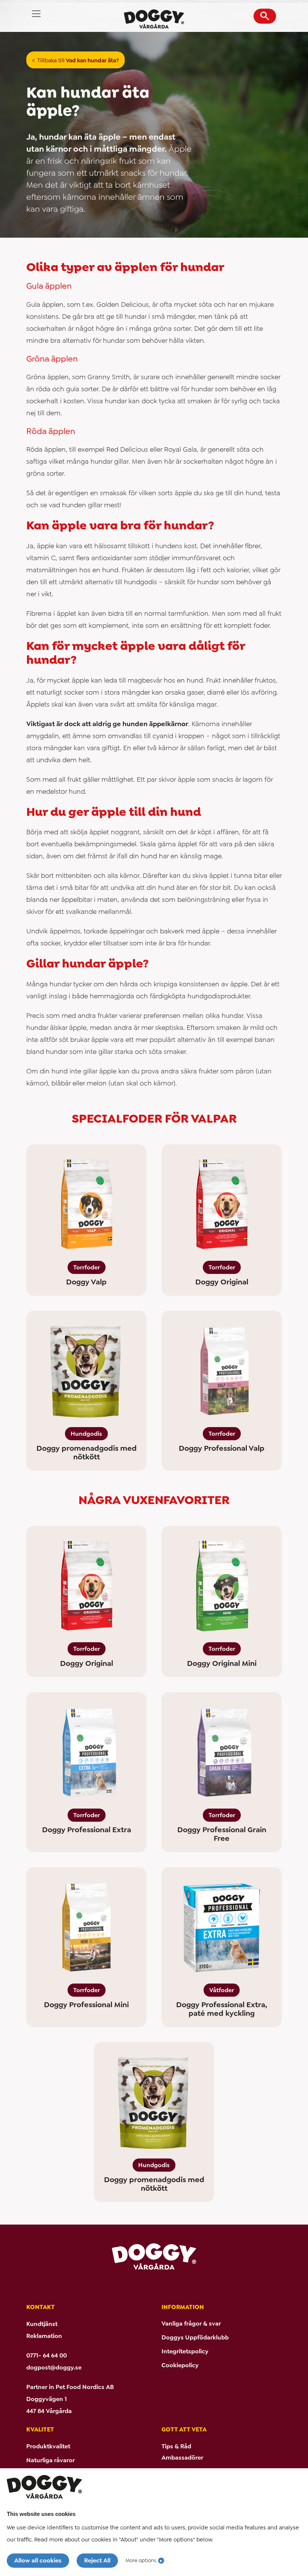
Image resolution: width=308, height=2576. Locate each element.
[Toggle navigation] (36, 14)
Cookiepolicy (180, 2365)
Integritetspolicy (185, 2351)
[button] (265, 16)
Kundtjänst (42, 2324)
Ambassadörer (182, 2458)
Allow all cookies (38, 2560)
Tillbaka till (78, 60)
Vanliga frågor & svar (191, 2324)
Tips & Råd (176, 2446)
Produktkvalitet (48, 2446)
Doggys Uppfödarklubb (195, 2337)
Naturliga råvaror (51, 2460)
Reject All (97, 2560)
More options (141, 2560)
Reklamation (44, 2336)
